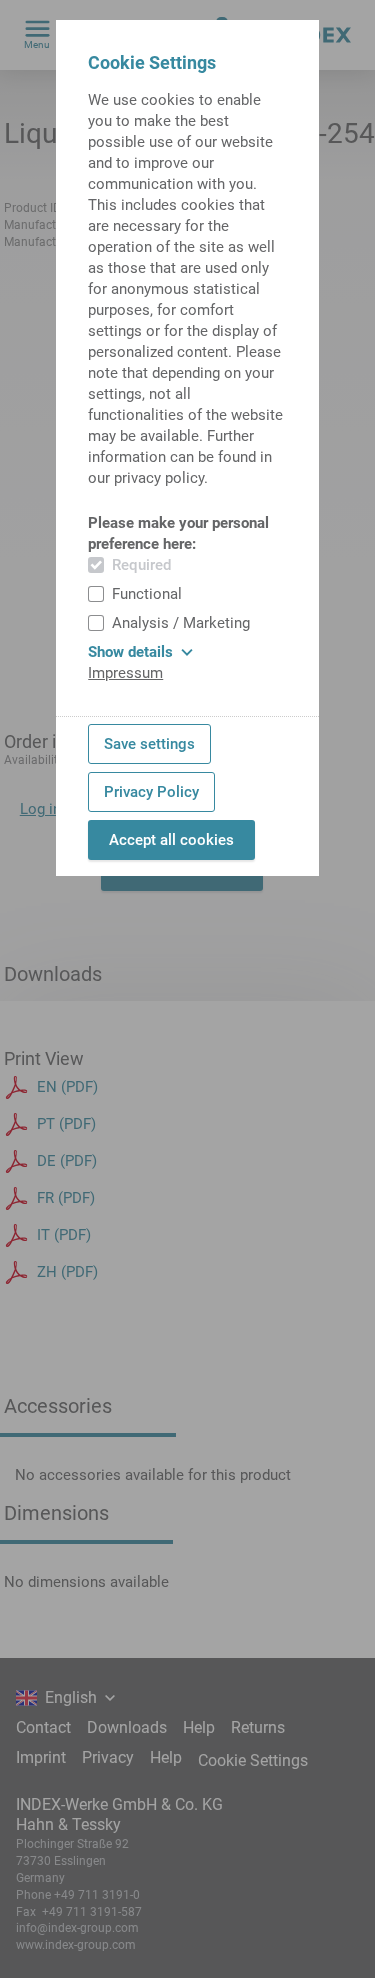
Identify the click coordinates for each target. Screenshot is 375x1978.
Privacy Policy (151, 792)
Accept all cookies (171, 840)
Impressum (125, 673)
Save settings (149, 744)
